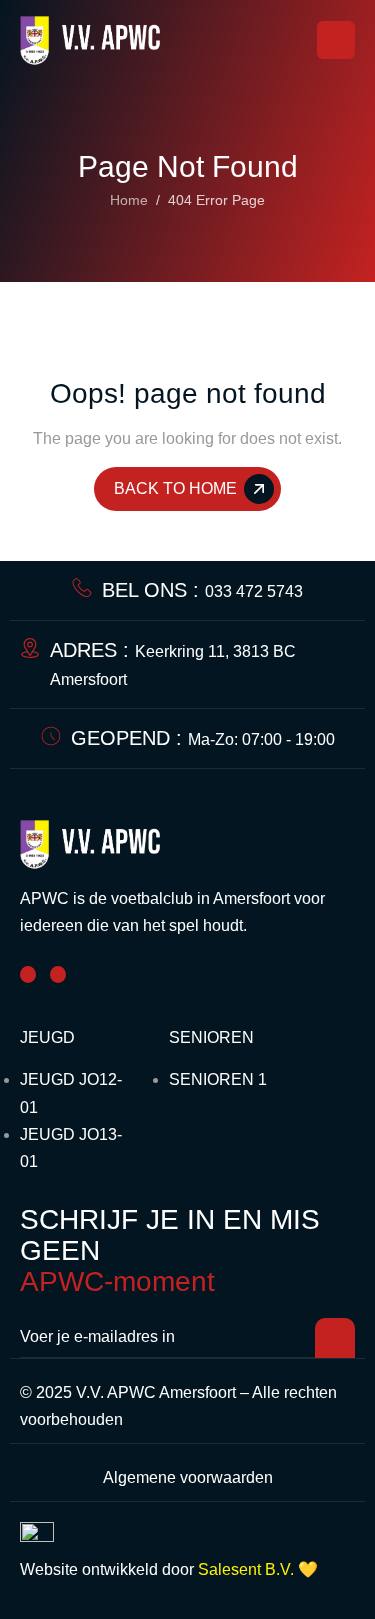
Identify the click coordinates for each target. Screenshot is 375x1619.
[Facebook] (28, 974)
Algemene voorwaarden (188, 1477)
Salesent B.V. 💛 (258, 1569)
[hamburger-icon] (336, 40)
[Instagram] (58, 974)
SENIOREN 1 (218, 1079)
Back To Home (175, 488)
